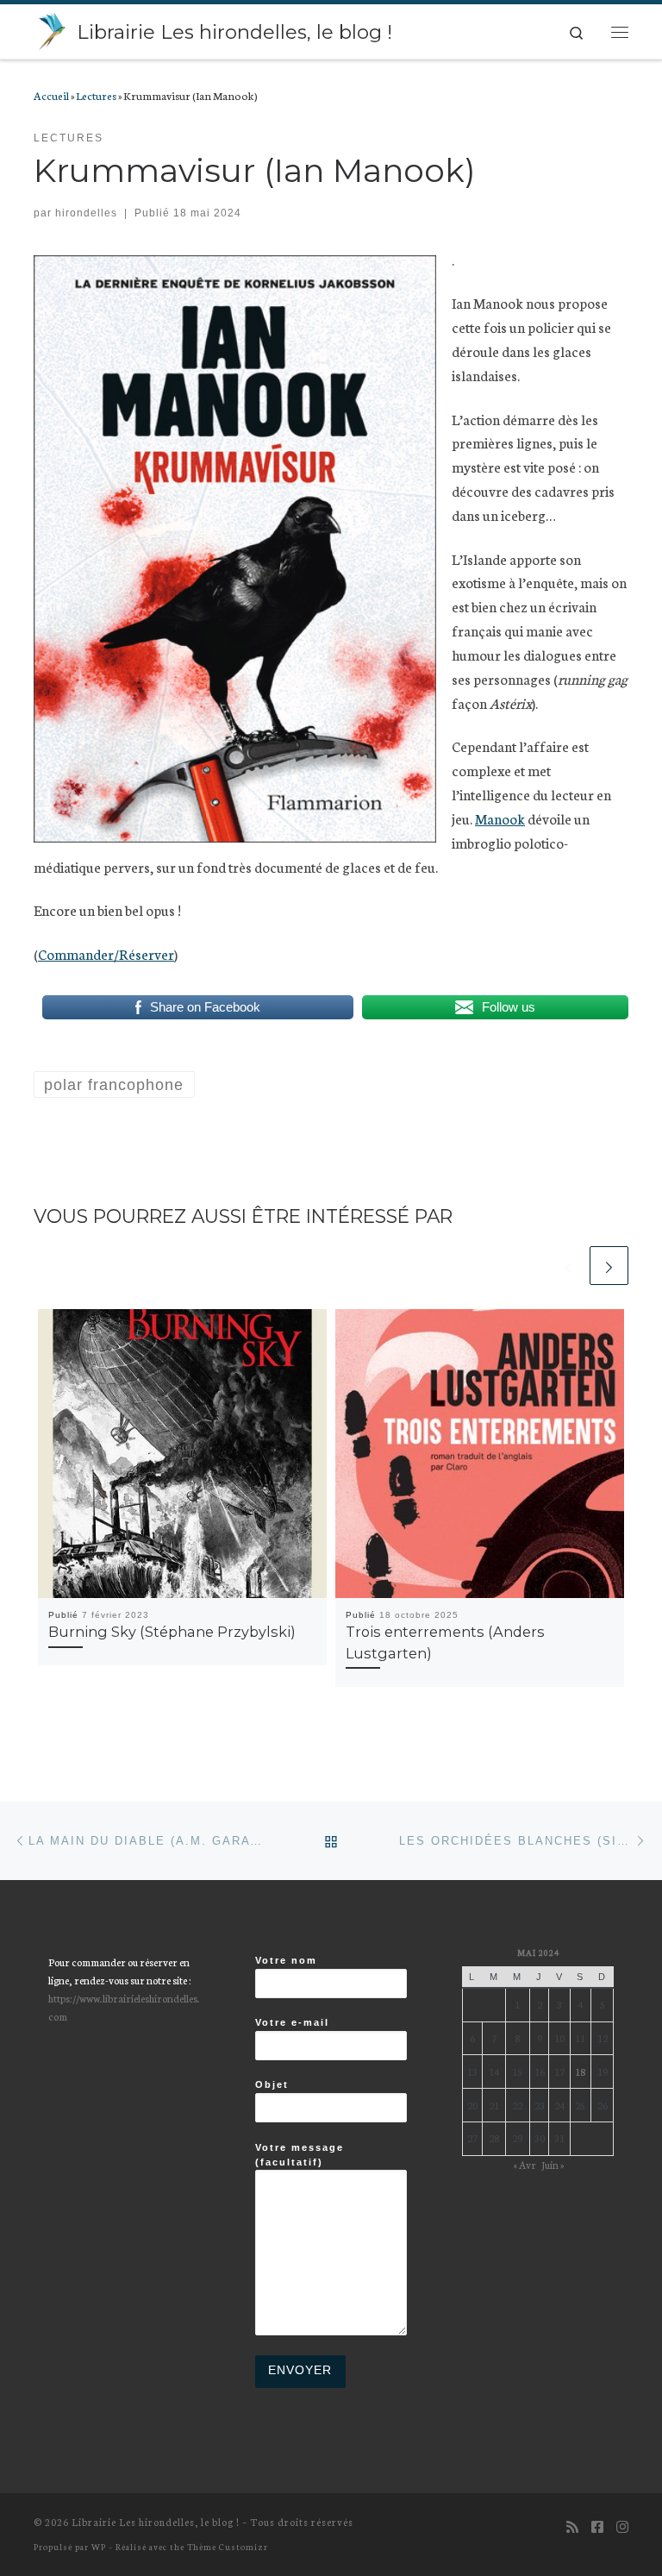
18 (580, 2071)
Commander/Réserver (106, 953)
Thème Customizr (228, 2546)
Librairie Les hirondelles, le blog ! (156, 2522)
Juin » (553, 2164)
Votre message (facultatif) (300, 2155)
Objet (272, 2084)
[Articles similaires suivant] (609, 1266)
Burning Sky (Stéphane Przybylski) (172, 1632)
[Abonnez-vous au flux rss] (572, 2526)
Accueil (51, 95)
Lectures (96, 95)
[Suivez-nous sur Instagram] (622, 2526)
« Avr (525, 2164)
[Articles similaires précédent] (568, 1266)
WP (99, 2546)
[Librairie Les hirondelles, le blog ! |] (52, 29)
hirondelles (86, 213)
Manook (500, 818)
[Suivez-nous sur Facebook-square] (597, 2526)
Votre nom (286, 1960)
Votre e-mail (292, 2022)
